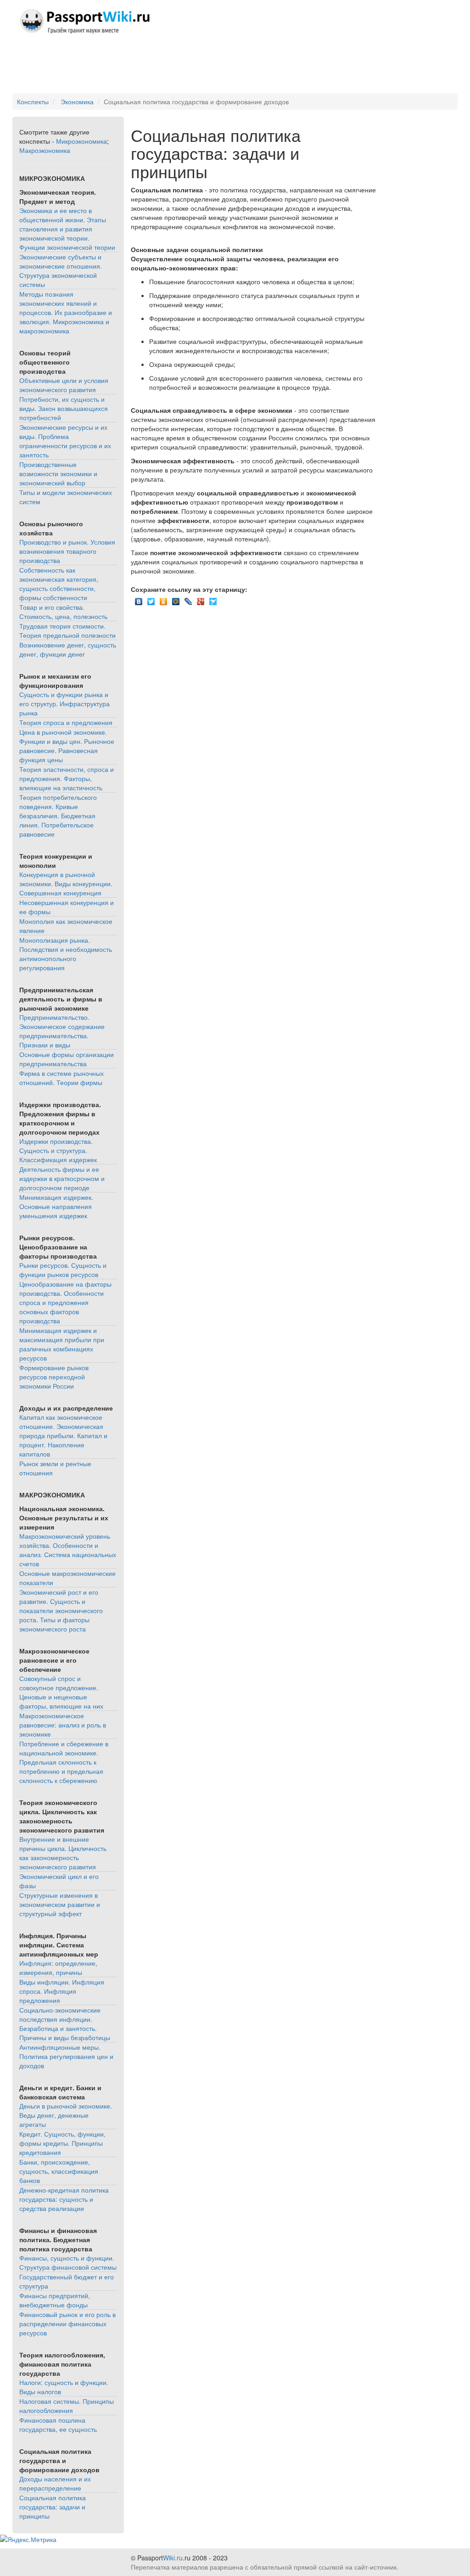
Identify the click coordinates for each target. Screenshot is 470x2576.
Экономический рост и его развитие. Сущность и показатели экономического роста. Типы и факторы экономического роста (61, 1610)
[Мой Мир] (176, 599)
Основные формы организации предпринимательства (67, 1059)
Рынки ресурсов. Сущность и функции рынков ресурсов (63, 1270)
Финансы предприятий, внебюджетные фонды (55, 2300)
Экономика (77, 101)
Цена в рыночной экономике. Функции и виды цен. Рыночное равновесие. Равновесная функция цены (67, 746)
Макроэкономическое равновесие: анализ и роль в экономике (63, 1725)
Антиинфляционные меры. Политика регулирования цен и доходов (66, 2056)
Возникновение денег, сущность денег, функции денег (68, 649)
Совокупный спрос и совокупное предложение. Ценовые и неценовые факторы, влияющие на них (61, 1692)
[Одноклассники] (164, 599)
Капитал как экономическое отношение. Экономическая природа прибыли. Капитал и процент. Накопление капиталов (63, 1435)
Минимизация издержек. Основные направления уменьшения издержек (56, 1206)
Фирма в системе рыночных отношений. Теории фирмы (62, 1078)
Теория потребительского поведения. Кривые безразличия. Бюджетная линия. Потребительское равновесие (58, 816)
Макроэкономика (45, 150)
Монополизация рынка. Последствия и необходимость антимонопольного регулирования (66, 954)
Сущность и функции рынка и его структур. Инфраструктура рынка (64, 703)
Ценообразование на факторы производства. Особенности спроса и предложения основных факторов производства (65, 1302)
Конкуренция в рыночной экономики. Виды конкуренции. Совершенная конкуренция (66, 883)
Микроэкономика (81, 141)
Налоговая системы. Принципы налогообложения (67, 2406)
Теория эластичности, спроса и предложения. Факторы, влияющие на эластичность (67, 778)
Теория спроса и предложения (66, 722)
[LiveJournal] (188, 599)
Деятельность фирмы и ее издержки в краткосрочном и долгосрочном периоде (62, 1178)
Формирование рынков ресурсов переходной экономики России (54, 1377)
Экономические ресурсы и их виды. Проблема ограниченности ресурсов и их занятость (65, 441)
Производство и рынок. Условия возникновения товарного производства (67, 551)
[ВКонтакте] (139, 599)
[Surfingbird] (213, 599)
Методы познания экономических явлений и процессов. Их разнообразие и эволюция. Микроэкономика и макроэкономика (66, 312)
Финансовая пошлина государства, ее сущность (58, 2424)
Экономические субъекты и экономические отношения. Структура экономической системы (61, 270)
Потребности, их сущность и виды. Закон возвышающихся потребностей (64, 408)
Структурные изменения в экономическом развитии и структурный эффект (60, 1904)
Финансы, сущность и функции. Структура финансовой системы (68, 2262)
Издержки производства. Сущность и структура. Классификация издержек (58, 1150)
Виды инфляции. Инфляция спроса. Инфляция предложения (62, 1991)
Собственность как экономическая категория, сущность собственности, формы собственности (59, 584)
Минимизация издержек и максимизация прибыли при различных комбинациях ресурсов (62, 1344)
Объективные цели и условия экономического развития (64, 385)
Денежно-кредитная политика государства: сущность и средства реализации (64, 2199)
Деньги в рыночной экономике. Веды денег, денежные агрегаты (66, 2115)
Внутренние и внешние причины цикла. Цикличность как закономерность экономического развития (63, 1853)
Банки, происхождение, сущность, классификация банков (59, 2171)
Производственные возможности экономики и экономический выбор (58, 473)
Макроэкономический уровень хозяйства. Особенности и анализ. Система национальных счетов (68, 1550)
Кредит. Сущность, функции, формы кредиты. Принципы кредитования (62, 2143)
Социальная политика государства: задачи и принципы (53, 2507)
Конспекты (33, 101)
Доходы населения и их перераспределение (55, 2483)
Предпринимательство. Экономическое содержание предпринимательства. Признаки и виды (62, 1031)
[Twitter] (151, 599)
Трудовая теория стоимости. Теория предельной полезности (67, 630)
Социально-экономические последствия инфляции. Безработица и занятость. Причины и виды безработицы (65, 2024)
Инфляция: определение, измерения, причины (58, 1968)
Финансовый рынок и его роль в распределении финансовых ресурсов (67, 2323)
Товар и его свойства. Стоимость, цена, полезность (63, 612)
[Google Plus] (201, 599)
